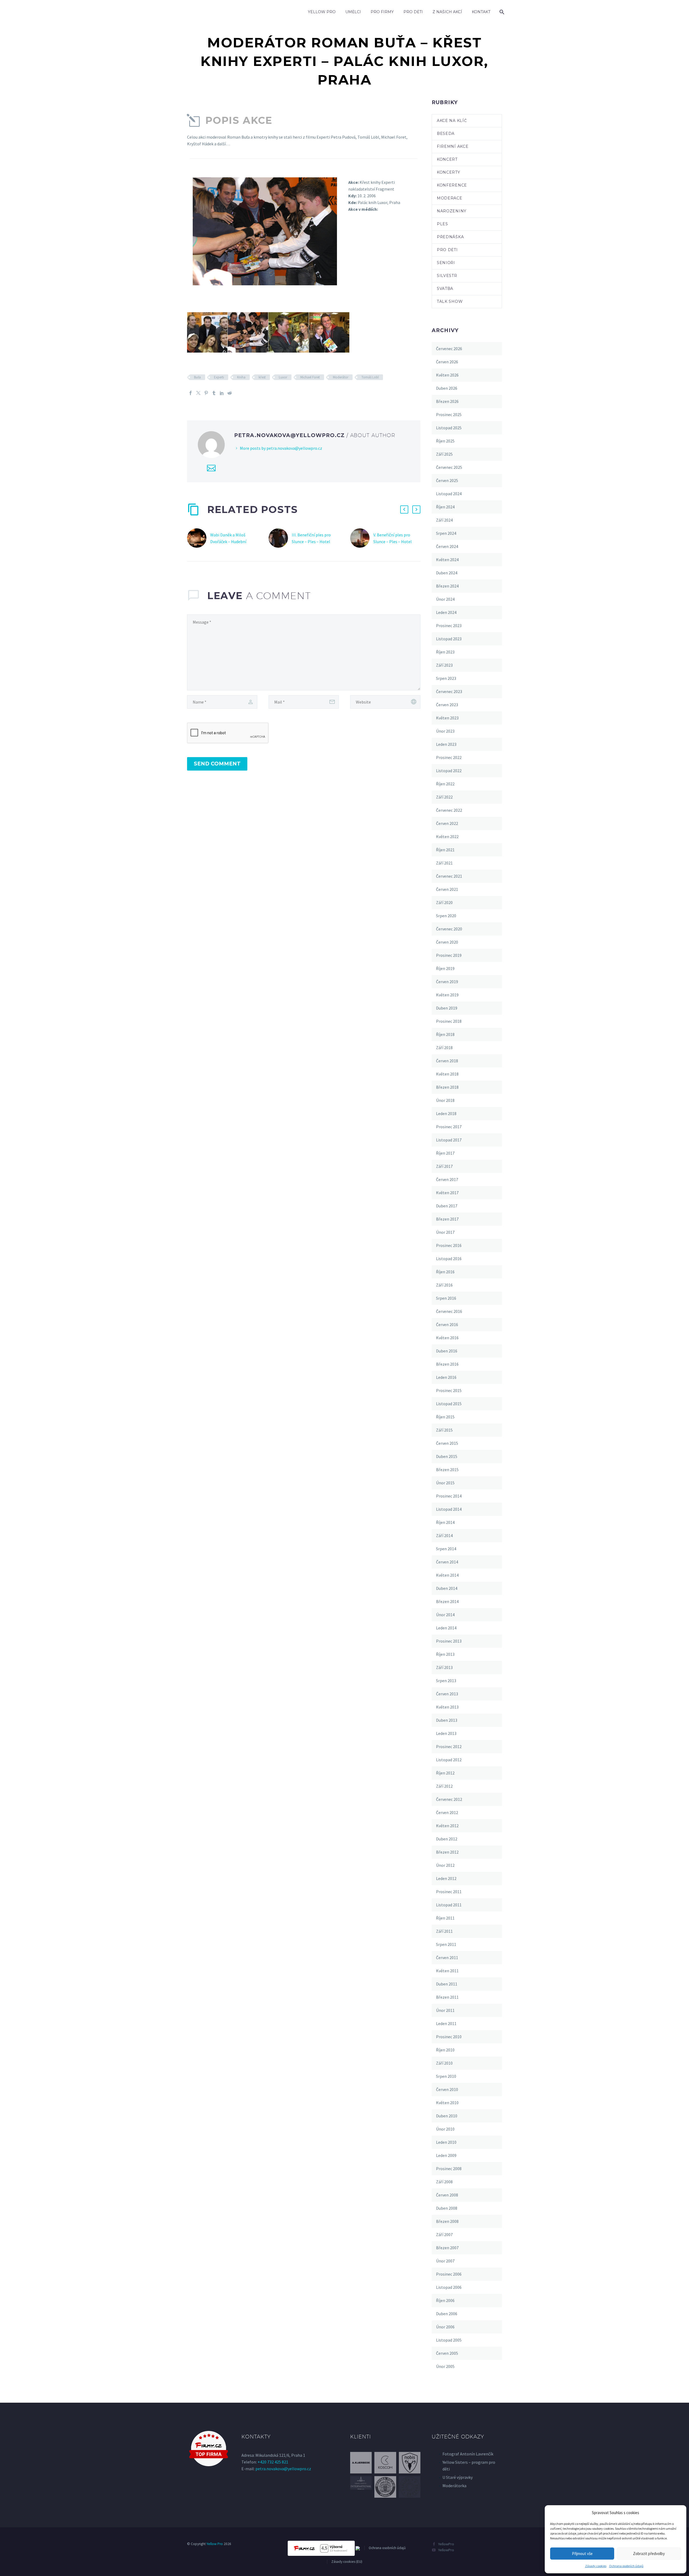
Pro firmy (382, 12)
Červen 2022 (447, 823)
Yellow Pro (322, 12)
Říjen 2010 (445, 2050)
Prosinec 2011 (449, 1892)
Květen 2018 (447, 1074)
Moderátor (341, 377)
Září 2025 (444, 454)
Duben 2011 (447, 1984)
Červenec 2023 (449, 691)
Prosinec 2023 (449, 625)
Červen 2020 (447, 942)
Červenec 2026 (449, 349)
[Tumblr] (214, 393)
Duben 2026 (447, 388)
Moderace (450, 198)
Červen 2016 (447, 1324)
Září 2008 (444, 2182)
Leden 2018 (446, 1113)
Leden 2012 (446, 1878)
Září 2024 (444, 520)
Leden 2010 (446, 2142)
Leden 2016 (446, 1377)
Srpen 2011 (446, 1944)
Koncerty (449, 172)
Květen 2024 (447, 560)
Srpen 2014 (446, 1549)
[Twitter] (198, 393)
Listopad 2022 (449, 771)
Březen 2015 (447, 1470)
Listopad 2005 (449, 2340)
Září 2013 (444, 1667)
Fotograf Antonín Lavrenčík (468, 2454)
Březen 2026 (447, 401)
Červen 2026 (447, 362)
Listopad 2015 (449, 1404)
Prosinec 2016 (449, 1245)
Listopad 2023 (449, 639)
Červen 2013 (447, 1694)
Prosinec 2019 (449, 955)
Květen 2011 (447, 1971)
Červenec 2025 (449, 467)
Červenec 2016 (449, 1311)
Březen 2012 (447, 1852)
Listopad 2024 (449, 494)
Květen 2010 (447, 2103)
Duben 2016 (447, 1351)
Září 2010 (444, 2063)
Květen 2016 (447, 1338)
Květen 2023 (447, 718)
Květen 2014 (447, 1575)
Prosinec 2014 (449, 1496)
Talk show (450, 301)
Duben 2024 (447, 573)
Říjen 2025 (445, 441)
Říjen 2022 (445, 784)
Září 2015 (444, 1430)
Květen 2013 (447, 1707)
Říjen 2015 (445, 1417)
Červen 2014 (447, 1562)
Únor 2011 (445, 2010)
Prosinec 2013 (449, 1641)
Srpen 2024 (446, 533)
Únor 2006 (445, 2327)
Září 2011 (444, 1931)
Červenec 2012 (449, 1799)
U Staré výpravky (458, 2477)
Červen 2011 (447, 1958)
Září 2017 (444, 1166)
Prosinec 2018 (449, 1021)
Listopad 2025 (449, 428)
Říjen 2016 (445, 1272)
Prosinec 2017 (449, 1127)
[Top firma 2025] (209, 2448)
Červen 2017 (447, 1179)
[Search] (501, 12)
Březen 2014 (447, 1601)
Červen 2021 (447, 889)
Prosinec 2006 (449, 2274)
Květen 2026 (447, 375)
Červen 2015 (447, 1443)
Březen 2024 (447, 586)
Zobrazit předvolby (649, 2554)
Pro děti (413, 12)
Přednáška (450, 237)
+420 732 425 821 (273, 2462)
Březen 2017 (447, 1219)
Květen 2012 (447, 1826)
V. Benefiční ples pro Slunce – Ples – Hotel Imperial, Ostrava (393, 542)
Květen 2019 (447, 995)
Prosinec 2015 (449, 1390)
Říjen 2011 (445, 1918)
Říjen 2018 (445, 1034)
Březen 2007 (447, 2248)
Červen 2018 (447, 1061)
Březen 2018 (447, 1087)
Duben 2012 (447, 1839)
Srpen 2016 (446, 1298)
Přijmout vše (582, 2554)
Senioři (446, 263)
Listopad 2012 (449, 1760)
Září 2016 (444, 1285)
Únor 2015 (445, 1483)
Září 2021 (444, 863)
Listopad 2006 (449, 2287)
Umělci (353, 12)
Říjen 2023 (445, 652)
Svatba (445, 289)
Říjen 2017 (445, 1153)
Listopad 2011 (449, 1905)
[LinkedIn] (222, 393)
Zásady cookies (596, 2566)
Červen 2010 (447, 2089)
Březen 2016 (447, 1364)
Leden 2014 (446, 1628)
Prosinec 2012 (449, 1746)
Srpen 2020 (446, 916)
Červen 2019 (447, 982)
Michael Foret (310, 377)
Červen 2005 (447, 2353)
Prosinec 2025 (449, 414)
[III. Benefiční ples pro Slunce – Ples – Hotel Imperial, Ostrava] (280, 538)
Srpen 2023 (446, 678)
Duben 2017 (447, 1206)
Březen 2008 (447, 2221)
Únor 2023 (445, 731)
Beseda (446, 133)
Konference (452, 185)
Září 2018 (444, 1048)
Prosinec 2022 (449, 757)
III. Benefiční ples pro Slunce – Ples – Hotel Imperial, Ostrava (311, 542)
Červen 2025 (447, 480)
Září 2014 (444, 1535)
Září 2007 (444, 2234)
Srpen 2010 (446, 2076)
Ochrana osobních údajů (626, 2566)
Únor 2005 (445, 2366)
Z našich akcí (447, 12)
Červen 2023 (447, 705)
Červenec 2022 (449, 810)
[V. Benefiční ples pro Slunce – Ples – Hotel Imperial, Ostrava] (362, 538)
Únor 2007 (445, 2261)
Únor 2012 (445, 1865)
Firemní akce (453, 146)
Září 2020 (444, 902)
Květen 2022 (447, 837)
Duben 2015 (447, 1456)
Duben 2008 (447, 2208)
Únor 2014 (445, 1615)
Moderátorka (454, 2486)
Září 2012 (444, 1786)
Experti (219, 377)
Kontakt (481, 12)
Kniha (241, 377)
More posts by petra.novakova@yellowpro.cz (281, 448)
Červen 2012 (447, 1812)
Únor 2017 (445, 1232)
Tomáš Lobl (370, 377)
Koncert (447, 159)
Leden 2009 (446, 2155)
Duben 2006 (447, 2314)
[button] (404, 509)
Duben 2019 (447, 1008)
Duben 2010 (447, 2116)
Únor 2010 (445, 2129)
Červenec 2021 (449, 876)
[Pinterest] (206, 393)
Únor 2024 (445, 599)
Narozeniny (452, 211)
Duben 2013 (447, 1720)
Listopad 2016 (449, 1259)
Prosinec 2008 (449, 2169)
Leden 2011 (446, 2023)
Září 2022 (444, 797)
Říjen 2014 (445, 1522)
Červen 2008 (447, 2195)
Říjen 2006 (445, 2300)
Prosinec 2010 (449, 2037)
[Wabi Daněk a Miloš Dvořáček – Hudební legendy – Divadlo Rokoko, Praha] (199, 538)
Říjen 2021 (445, 850)
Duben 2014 (447, 1588)
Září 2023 (444, 665)
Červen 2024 (447, 546)
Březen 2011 (447, 1997)
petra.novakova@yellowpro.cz (283, 2469)
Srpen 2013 (446, 1681)
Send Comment (217, 764)
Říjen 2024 (445, 507)
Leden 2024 (446, 612)
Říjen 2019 (445, 968)
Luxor (283, 377)
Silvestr (447, 276)
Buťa (197, 377)
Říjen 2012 (445, 1773)
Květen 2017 (447, 1193)
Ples (442, 224)
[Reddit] (230, 393)
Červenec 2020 (449, 929)
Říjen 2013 (445, 1654)
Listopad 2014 (449, 1509)
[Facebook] (191, 393)
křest (262, 377)
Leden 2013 (446, 1733)
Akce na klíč (452, 121)
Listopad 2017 (449, 1140)
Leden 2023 (446, 744)
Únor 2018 (445, 1100)
